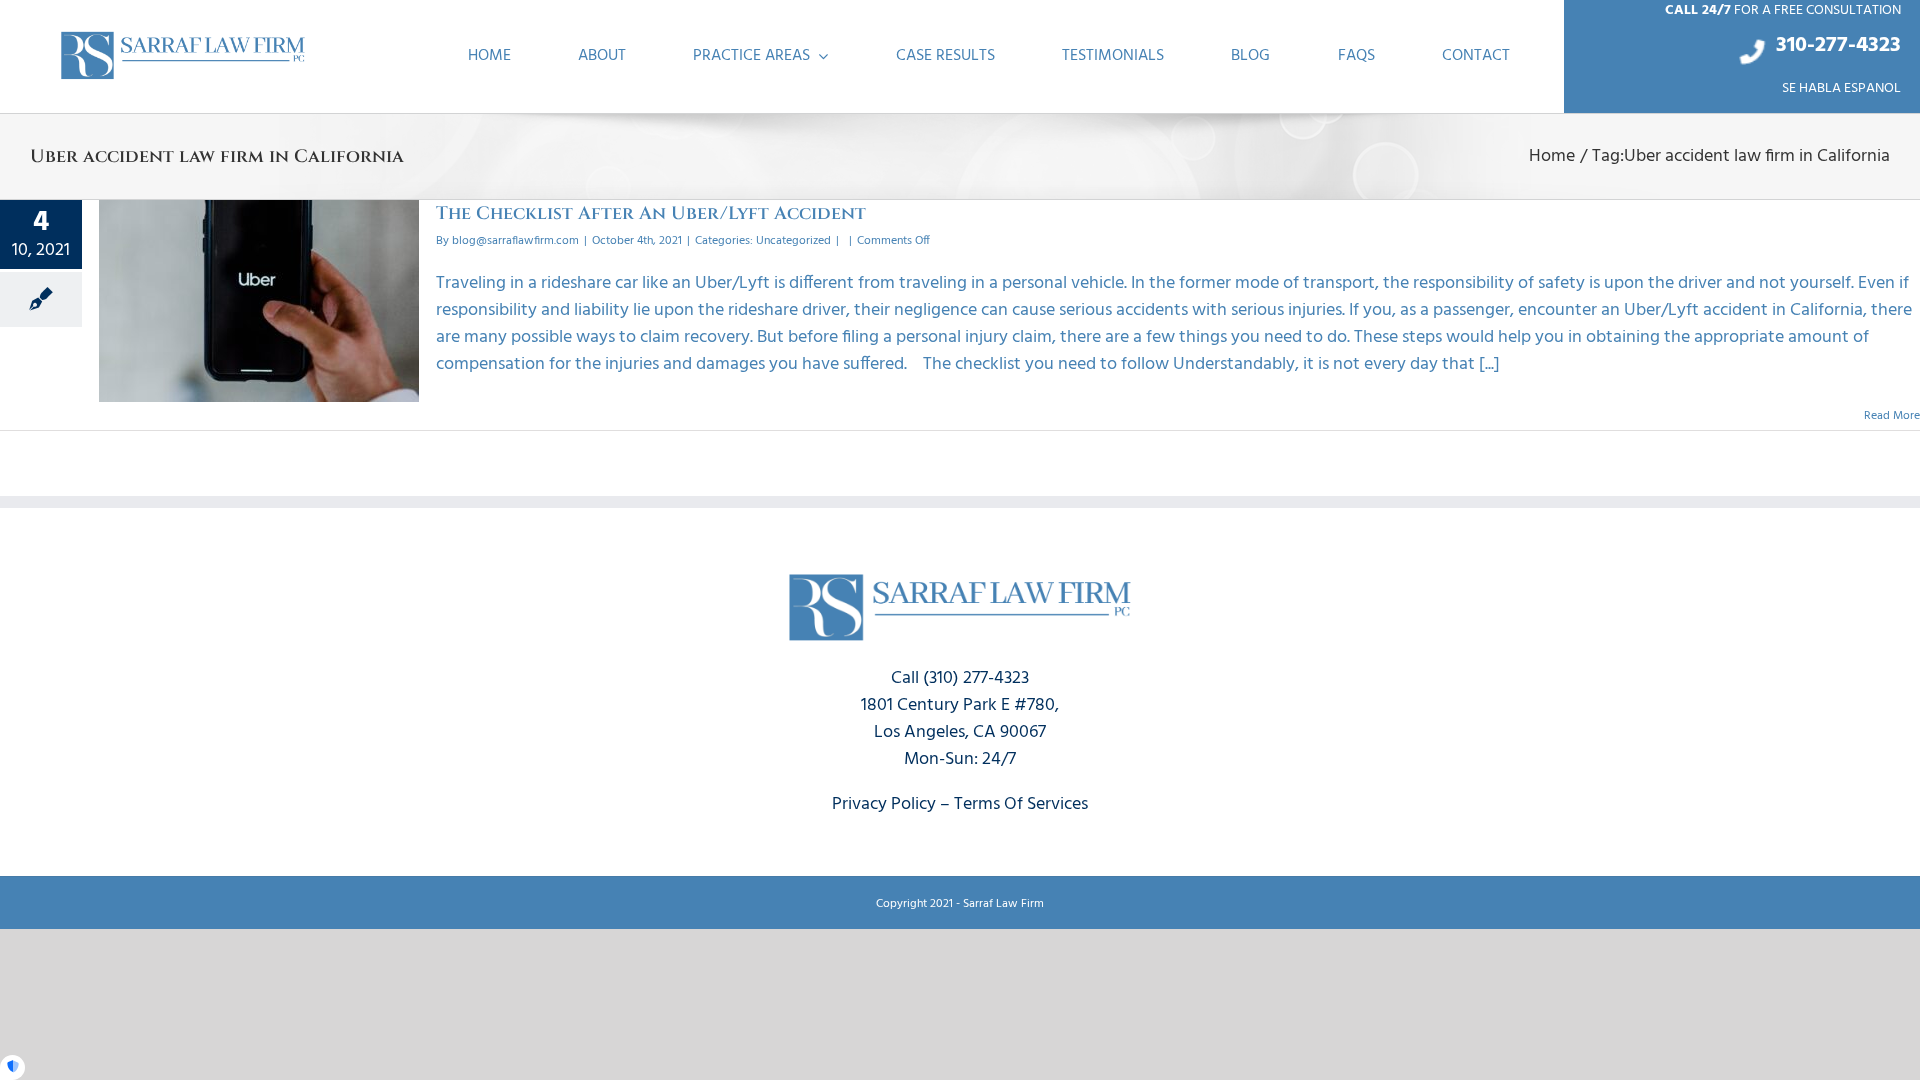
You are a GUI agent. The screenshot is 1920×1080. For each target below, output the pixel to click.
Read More (1892, 416)
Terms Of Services (1021, 804)
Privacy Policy (884, 804)
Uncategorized (793, 241)
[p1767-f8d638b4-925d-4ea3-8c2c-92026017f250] (183, 36)
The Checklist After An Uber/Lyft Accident (651, 213)
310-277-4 (1822, 45)
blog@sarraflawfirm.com (515, 241)
